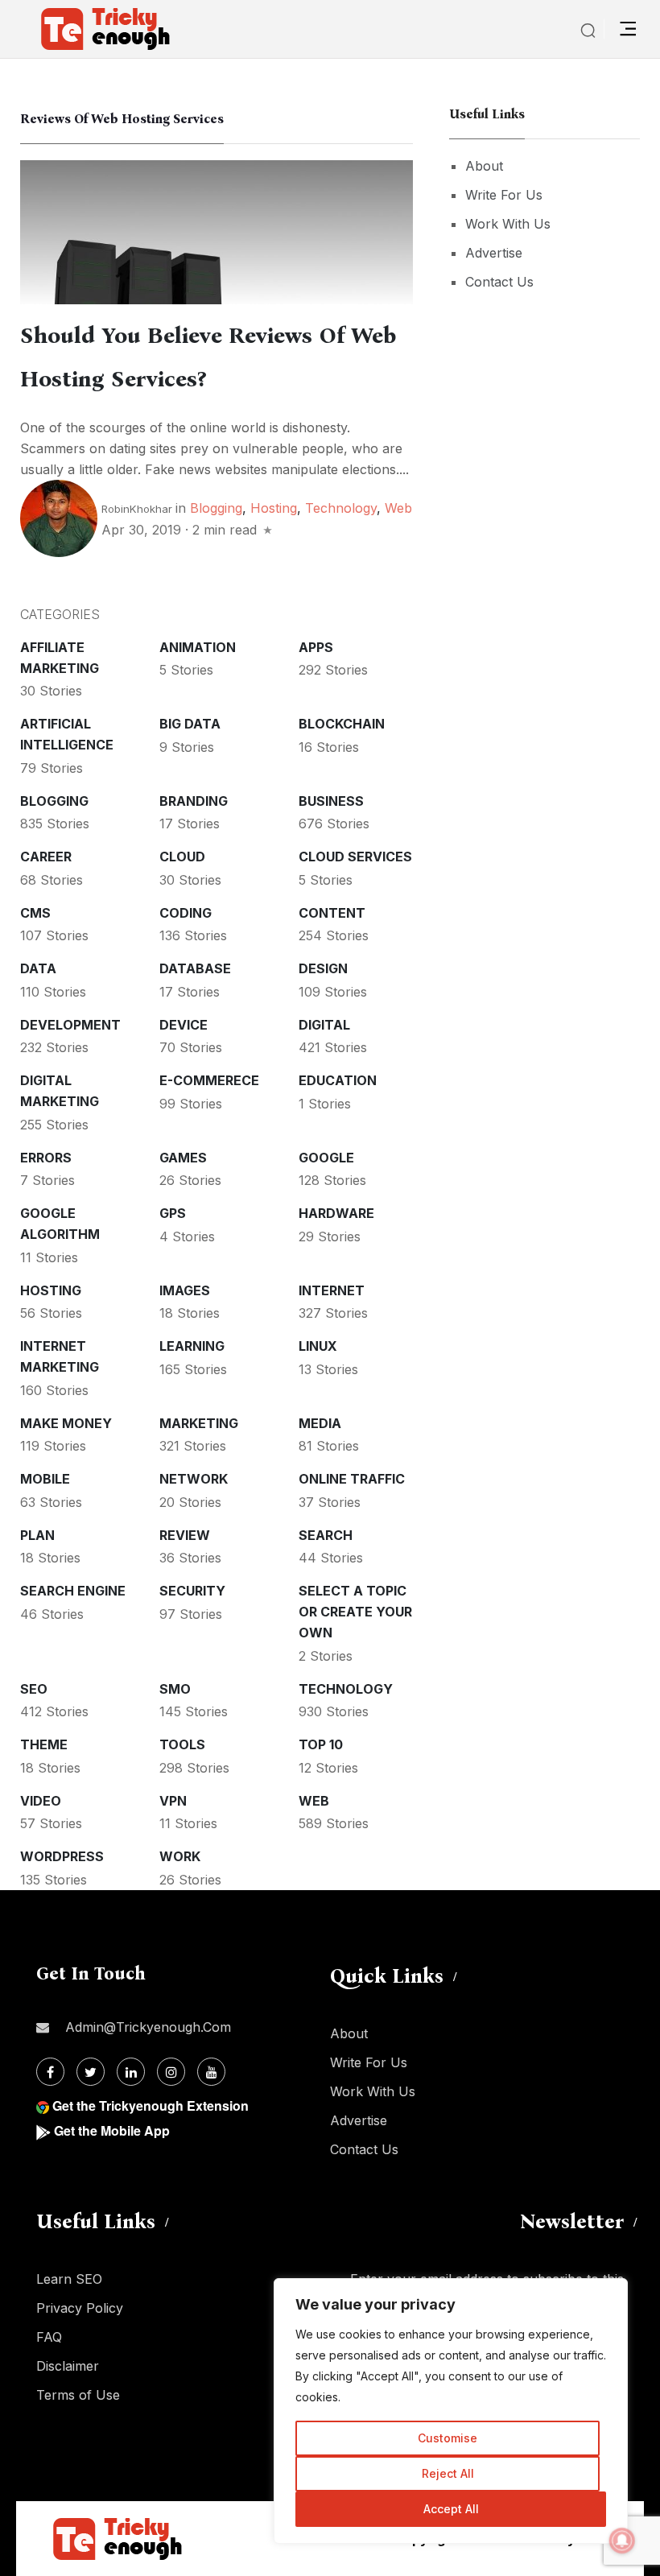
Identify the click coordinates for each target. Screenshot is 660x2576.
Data (38, 968)
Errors (46, 1158)
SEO (34, 1689)
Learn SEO (69, 2279)
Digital (324, 1025)
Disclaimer (68, 2366)
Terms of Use (78, 2395)
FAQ (49, 2337)
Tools (182, 1744)
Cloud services (355, 857)
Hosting (274, 508)
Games (183, 1158)
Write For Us (504, 195)
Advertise (494, 253)
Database (195, 968)
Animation (198, 647)
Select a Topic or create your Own (355, 1612)
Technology (341, 508)
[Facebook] (50, 2072)
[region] (451, 2411)
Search (326, 1535)
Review (185, 1535)
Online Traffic (352, 1479)
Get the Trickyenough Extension (151, 2105)
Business (331, 801)
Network (194, 1479)
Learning (192, 1346)
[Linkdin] (131, 2072)
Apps (316, 647)
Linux (318, 1346)
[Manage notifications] (622, 2541)
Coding (186, 913)
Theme (44, 1744)
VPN (173, 1801)
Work (180, 1856)
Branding (194, 801)
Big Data (190, 724)
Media (320, 1423)
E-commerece (209, 1080)
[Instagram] (171, 2072)
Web (398, 508)
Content (332, 913)
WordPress (62, 1856)
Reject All (448, 2473)
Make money (66, 1423)
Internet (332, 1290)
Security (192, 1591)
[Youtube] (211, 2072)
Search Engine (73, 1591)
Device (184, 1025)
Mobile (45, 1479)
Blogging (216, 508)
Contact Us (499, 282)
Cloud (182, 857)
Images (185, 1290)
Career (46, 857)
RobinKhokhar (137, 509)
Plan (37, 1535)
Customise (448, 2438)
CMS (35, 913)
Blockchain (342, 724)
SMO (175, 1689)
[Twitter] (91, 2072)
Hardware (336, 1213)
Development (70, 1025)
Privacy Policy (80, 2308)
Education (338, 1080)
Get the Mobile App (112, 2130)
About (484, 166)
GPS (173, 1213)
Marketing (199, 1423)
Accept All (451, 2509)
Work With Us (508, 224)
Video (41, 1801)
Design (323, 968)
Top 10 (321, 1744)
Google (326, 1158)
